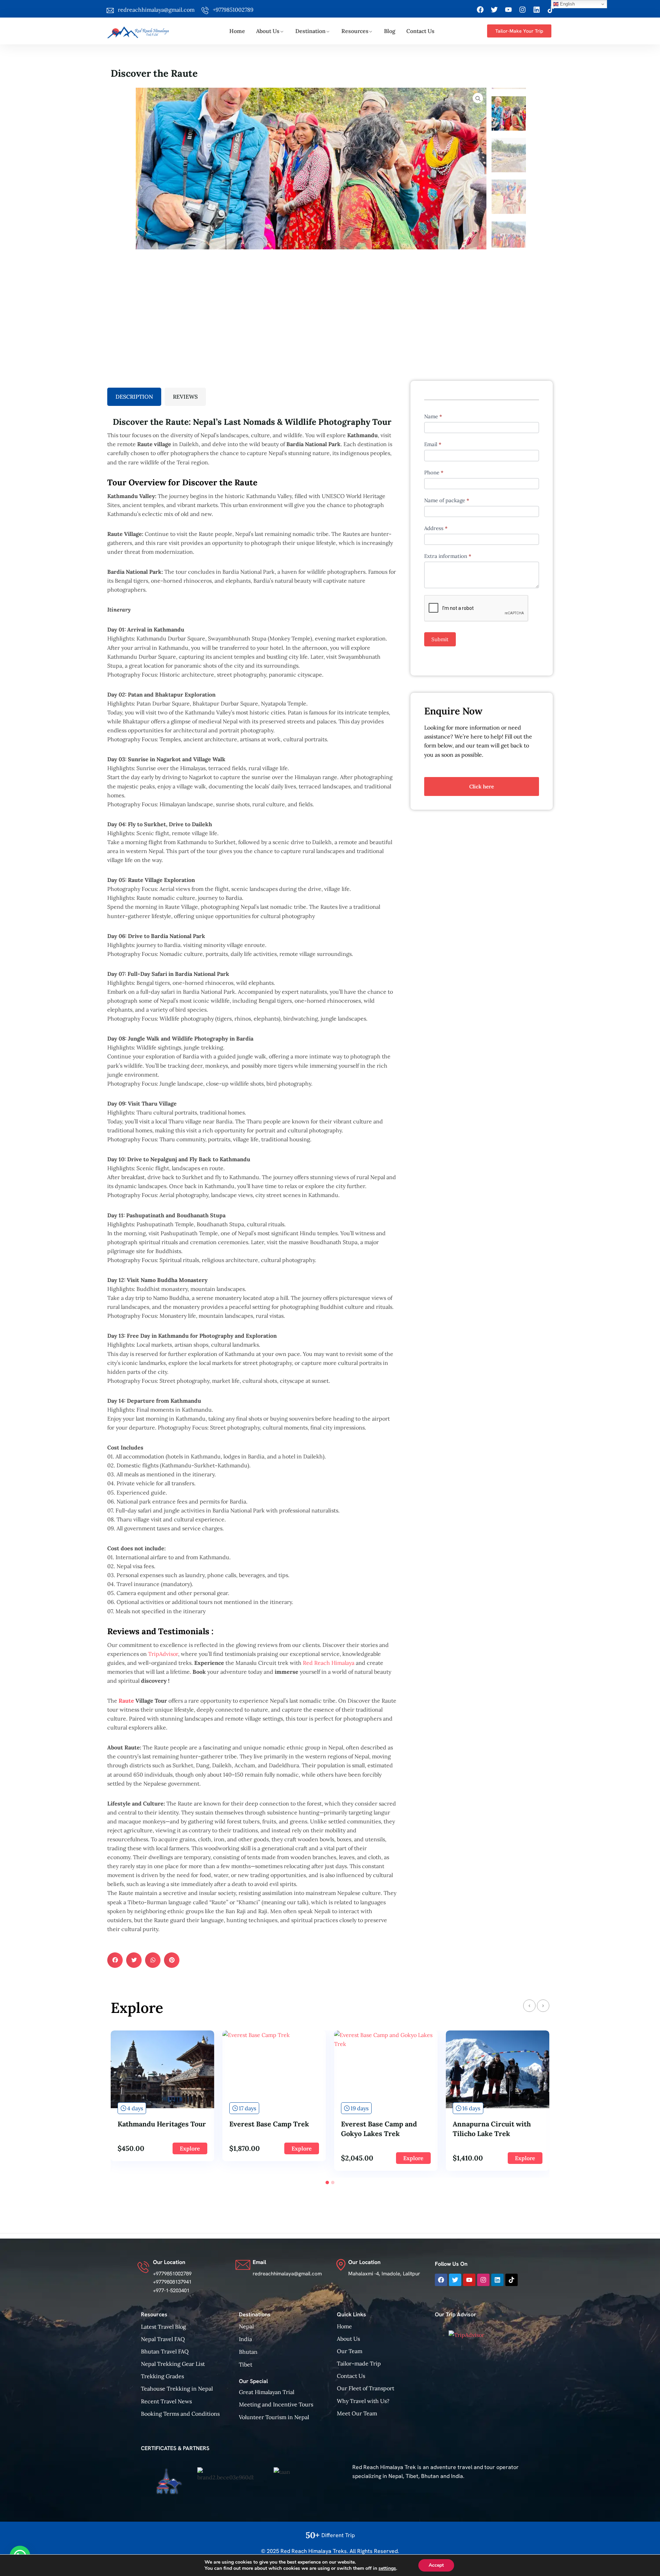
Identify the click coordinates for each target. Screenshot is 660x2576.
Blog (390, 31)
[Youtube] (508, 10)
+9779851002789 (233, 10)
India (245, 2339)
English (567, 4)
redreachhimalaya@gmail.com (156, 10)
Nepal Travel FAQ (163, 2339)
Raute (126, 1701)
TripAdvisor (163, 1654)
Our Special (253, 2381)
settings (387, 2568)
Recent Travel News (166, 2401)
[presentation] (529, 2006)
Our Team (350, 2351)
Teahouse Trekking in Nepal (177, 2389)
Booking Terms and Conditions (180, 2414)
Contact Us (420, 31)
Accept (436, 2565)
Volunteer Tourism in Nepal (274, 2417)
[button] (327, 2182)
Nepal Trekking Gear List (173, 2364)
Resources (355, 31)
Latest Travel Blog (163, 2327)
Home (237, 31)
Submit (440, 639)
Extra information (448, 556)
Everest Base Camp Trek (269, 2124)
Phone (434, 472)
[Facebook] (480, 10)
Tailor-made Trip (359, 2363)
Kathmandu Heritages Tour (162, 2124)
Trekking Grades (162, 2376)
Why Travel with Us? (363, 2401)
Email (433, 444)
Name (433, 416)
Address (436, 528)
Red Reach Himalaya (329, 1663)
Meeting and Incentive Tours (276, 2404)
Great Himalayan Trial (267, 2392)
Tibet (246, 2364)
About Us (268, 31)
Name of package (447, 500)
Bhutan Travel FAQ (165, 2351)
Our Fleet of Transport (366, 2388)
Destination (310, 31)
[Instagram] (522, 10)
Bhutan (248, 2352)
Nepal (246, 2326)
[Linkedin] (537, 10)
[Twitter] (494, 10)
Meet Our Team (357, 2413)
